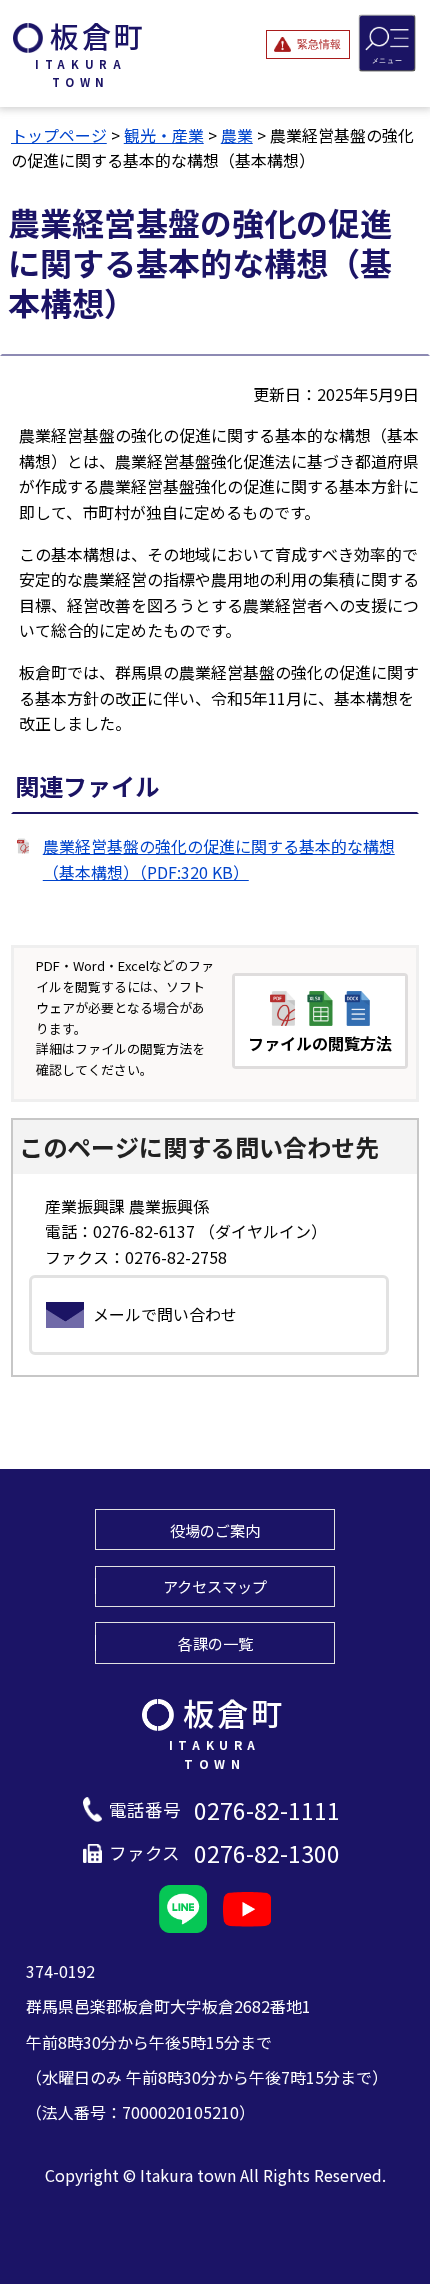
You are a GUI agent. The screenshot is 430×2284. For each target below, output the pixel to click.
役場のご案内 (215, 1530)
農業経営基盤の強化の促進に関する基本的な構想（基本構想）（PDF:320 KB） (219, 859)
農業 (237, 135)
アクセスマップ (215, 1586)
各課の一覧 (215, 1643)
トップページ (59, 135)
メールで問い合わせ (165, 1314)
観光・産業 (164, 135)
